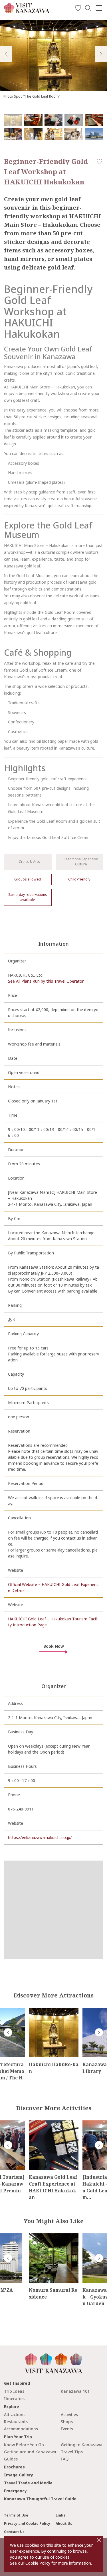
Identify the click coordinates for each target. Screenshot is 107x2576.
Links (60, 2515)
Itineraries (14, 2399)
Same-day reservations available (28, 897)
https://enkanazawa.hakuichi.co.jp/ (40, 1837)
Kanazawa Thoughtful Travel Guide (40, 2499)
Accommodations (21, 2429)
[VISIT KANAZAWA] (27, 11)
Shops (67, 2422)
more (34, 2010)
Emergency (15, 2491)
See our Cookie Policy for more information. (51, 2563)
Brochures (14, 2467)
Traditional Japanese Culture (81, 862)
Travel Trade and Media (28, 2483)
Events (67, 2429)
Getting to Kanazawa (82, 2445)
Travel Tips (72, 2452)
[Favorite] (78, 9)
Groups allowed (28, 879)
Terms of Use (16, 2515)
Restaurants (16, 2422)
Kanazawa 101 (75, 2391)
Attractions (15, 2415)
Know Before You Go (24, 2445)
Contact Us (14, 2532)
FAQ (65, 2459)
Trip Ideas (14, 2391)
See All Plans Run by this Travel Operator (46, 981)
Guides (11, 2459)
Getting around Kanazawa (30, 2452)
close (99, 2540)
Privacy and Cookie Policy (27, 2523)
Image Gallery (19, 2475)
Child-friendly (79, 879)
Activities (69, 2415)
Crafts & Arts (29, 862)
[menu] (99, 8)
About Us (64, 2523)
